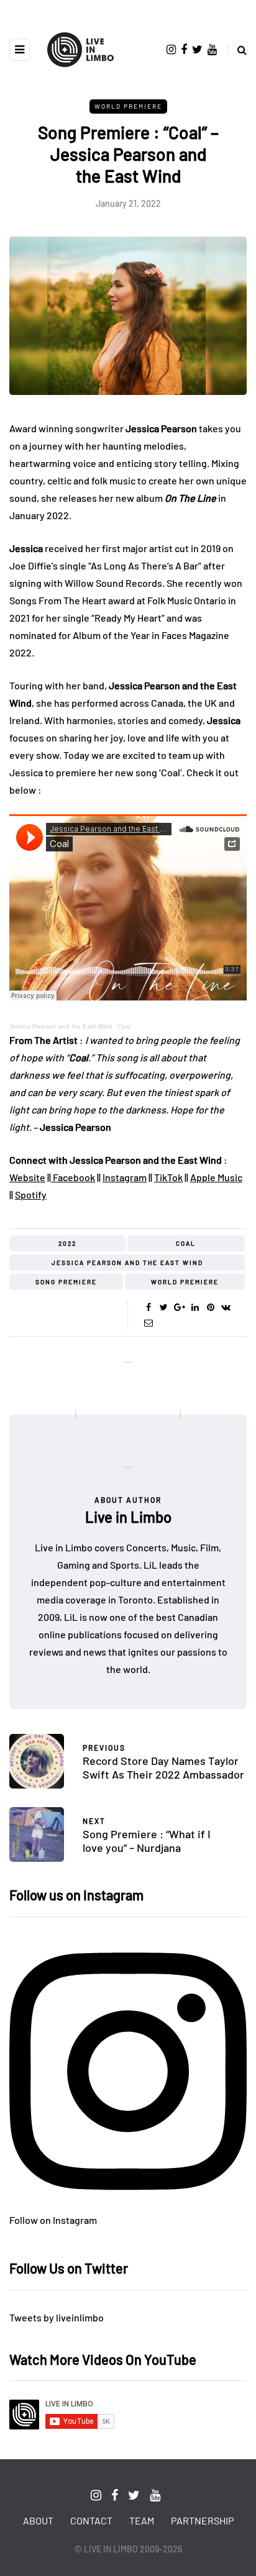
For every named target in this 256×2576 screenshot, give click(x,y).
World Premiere (128, 106)
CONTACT (91, 2520)
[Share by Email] (148, 1323)
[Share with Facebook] (148, 1307)
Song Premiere (66, 1282)
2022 (67, 1243)
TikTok (168, 1177)
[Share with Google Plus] (179, 1307)
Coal (124, 1026)
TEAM (142, 2520)
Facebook (73, 1177)
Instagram (125, 1177)
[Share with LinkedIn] (195, 1307)
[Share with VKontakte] (226, 1307)
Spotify (31, 1195)
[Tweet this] (164, 1307)
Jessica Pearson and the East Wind (61, 1026)
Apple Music (216, 1177)
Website (27, 1177)
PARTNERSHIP (202, 2520)
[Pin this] (210, 1307)
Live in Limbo (128, 1517)
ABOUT (38, 2520)
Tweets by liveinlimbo (57, 2317)
